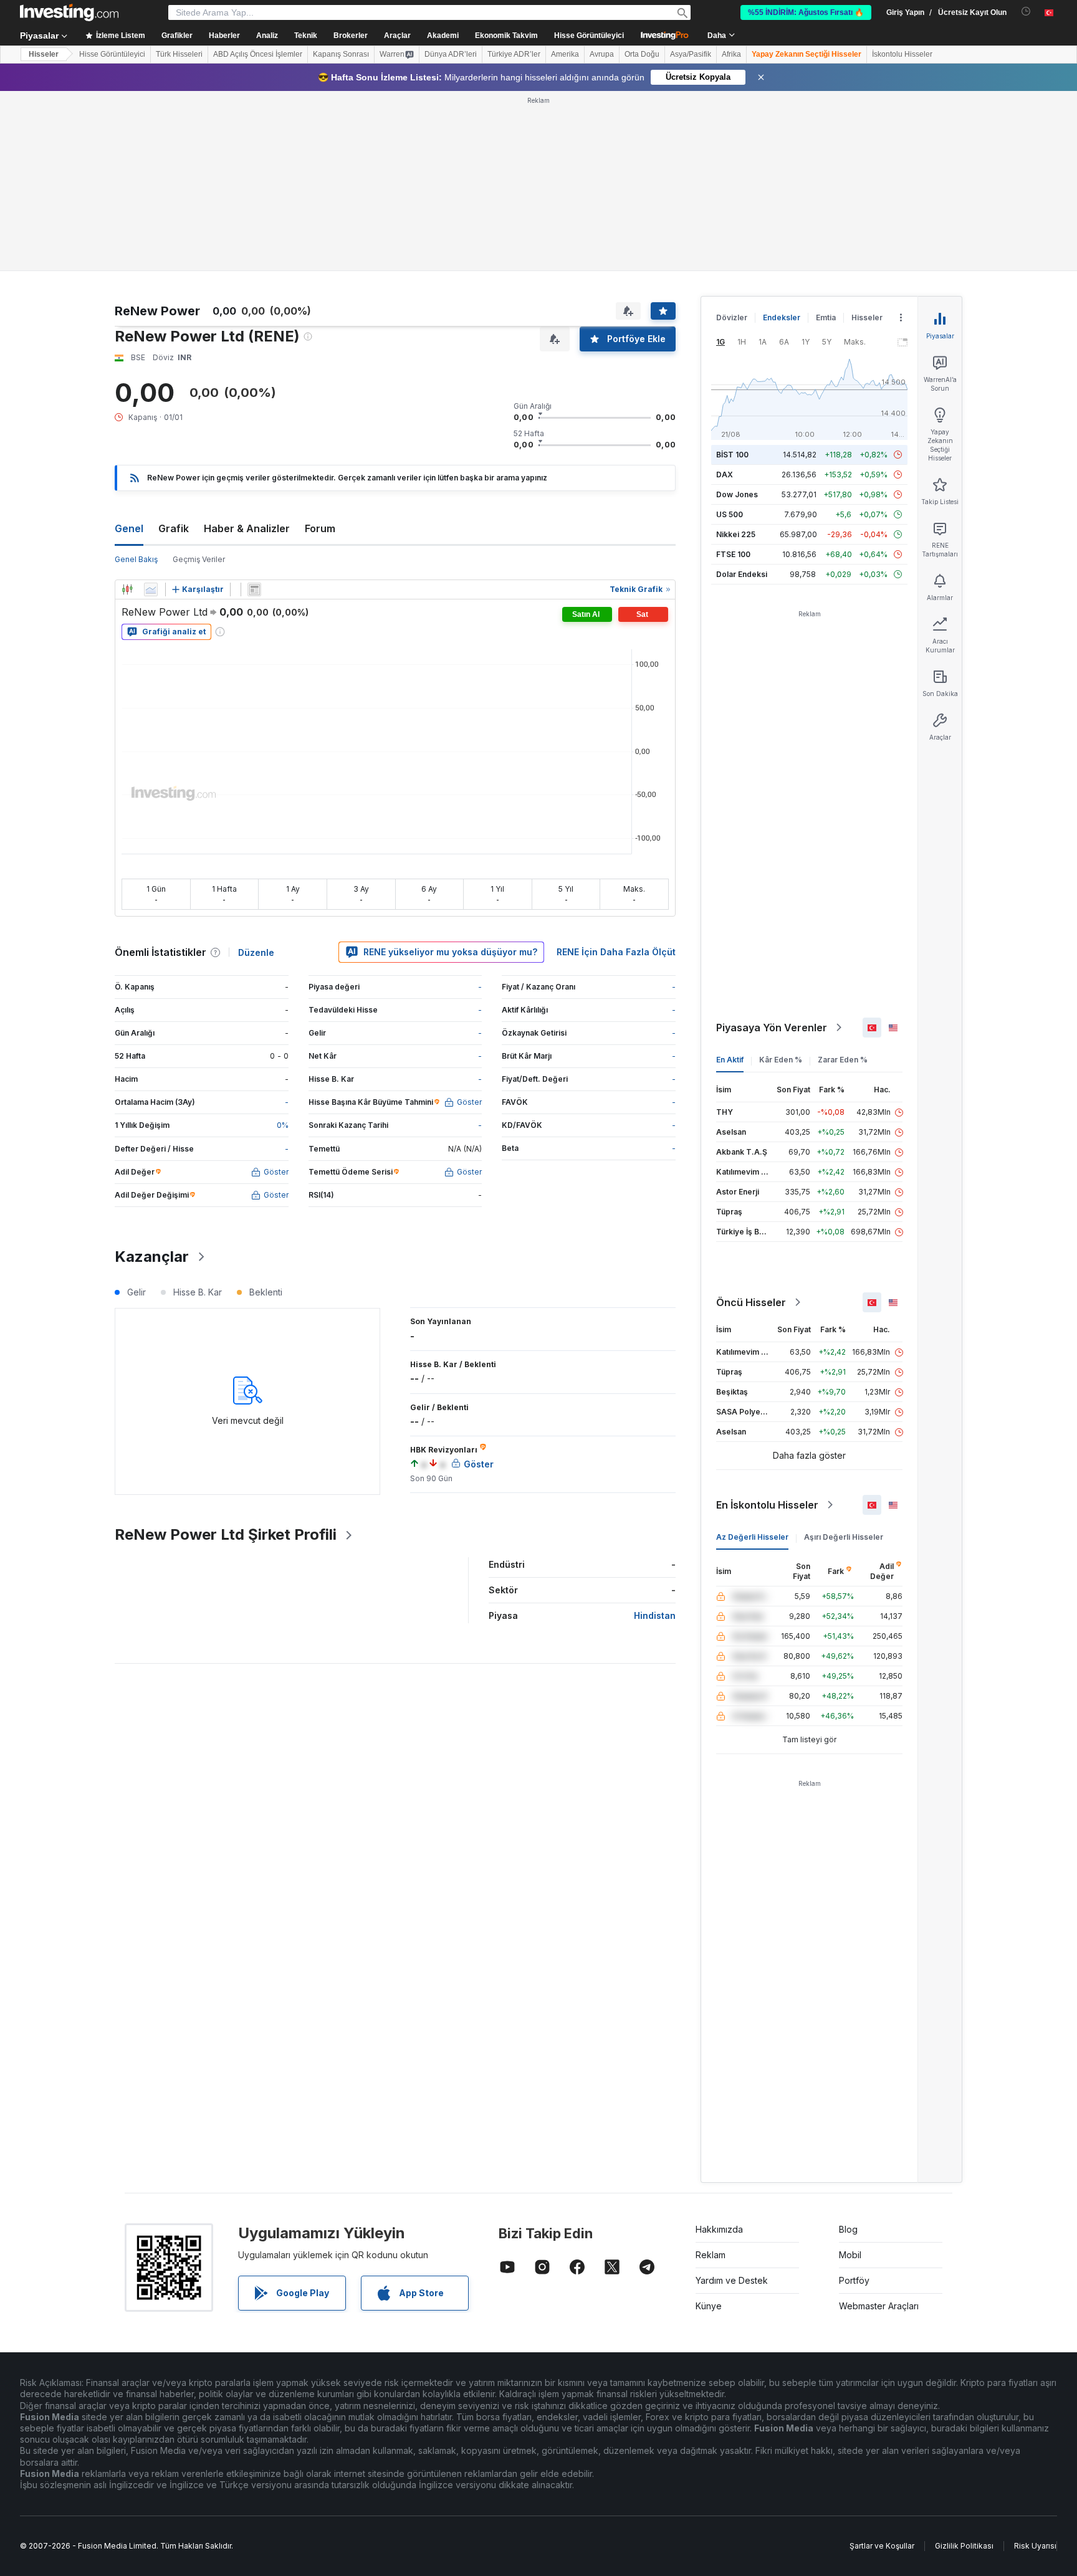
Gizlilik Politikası (964, 2546)
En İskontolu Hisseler (767, 1505)
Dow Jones (737, 494)
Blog (848, 2229)
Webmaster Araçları (879, 2306)
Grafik (174, 528)
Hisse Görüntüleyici (589, 36)
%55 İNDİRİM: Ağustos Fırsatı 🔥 (806, 12)
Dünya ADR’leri (451, 54)
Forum (320, 528)
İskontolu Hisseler (902, 54)
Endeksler (782, 317)
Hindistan (655, 1615)
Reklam (711, 2255)
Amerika (565, 54)
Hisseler (44, 54)
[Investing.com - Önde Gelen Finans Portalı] (69, 12)
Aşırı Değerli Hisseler (844, 1537)
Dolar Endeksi (742, 574)
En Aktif (730, 1060)
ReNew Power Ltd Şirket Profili (226, 1534)
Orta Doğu (642, 54)
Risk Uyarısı (1035, 2546)
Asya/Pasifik (691, 54)
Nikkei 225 (736, 534)
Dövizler (732, 317)
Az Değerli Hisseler (752, 1537)
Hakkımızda (719, 2229)
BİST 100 (732, 455)
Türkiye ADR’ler (514, 54)
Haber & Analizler (247, 528)
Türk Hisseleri (179, 54)
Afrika (731, 54)
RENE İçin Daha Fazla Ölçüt (616, 952)
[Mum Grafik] (127, 589)
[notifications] (1026, 12)
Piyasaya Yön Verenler (772, 1028)
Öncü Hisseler (751, 1302)
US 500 (730, 514)
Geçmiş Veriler (199, 559)
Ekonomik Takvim (506, 36)
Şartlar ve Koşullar (882, 2546)
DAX (725, 475)
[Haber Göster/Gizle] (254, 589)
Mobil (850, 2255)
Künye (709, 2306)
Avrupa (602, 54)
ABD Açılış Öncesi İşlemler (258, 54)
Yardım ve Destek (732, 2280)
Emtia (826, 317)
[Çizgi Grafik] (151, 589)
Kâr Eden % (781, 1060)
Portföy (854, 2280)
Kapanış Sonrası (341, 54)
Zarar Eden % (843, 1060)
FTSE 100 (733, 554)
